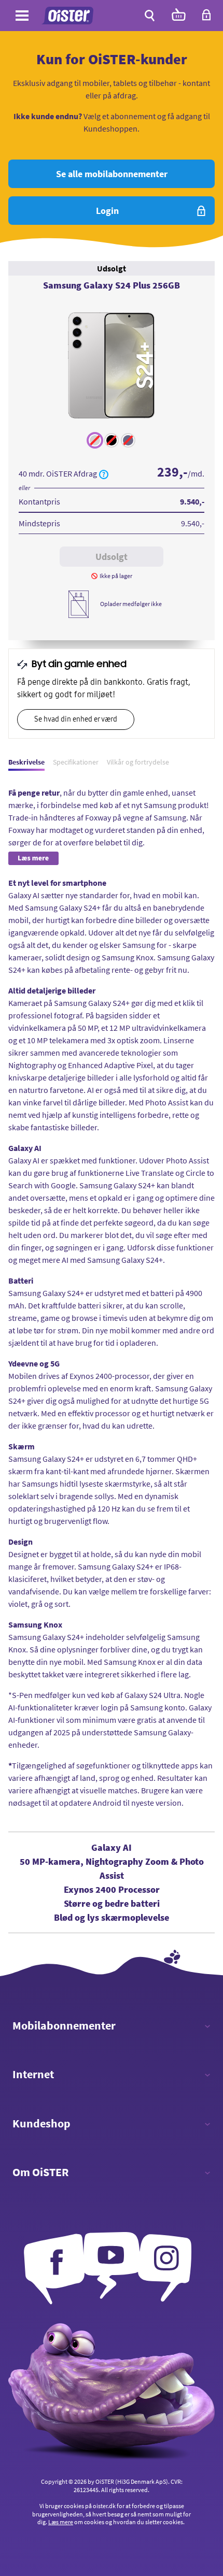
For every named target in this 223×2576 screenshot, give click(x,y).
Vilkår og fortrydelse (138, 762)
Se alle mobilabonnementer (112, 174)
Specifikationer (76, 762)
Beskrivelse (26, 762)
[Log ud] (206, 18)
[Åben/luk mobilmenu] (22, 17)
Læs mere (61, 2522)
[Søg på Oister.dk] (150, 16)
